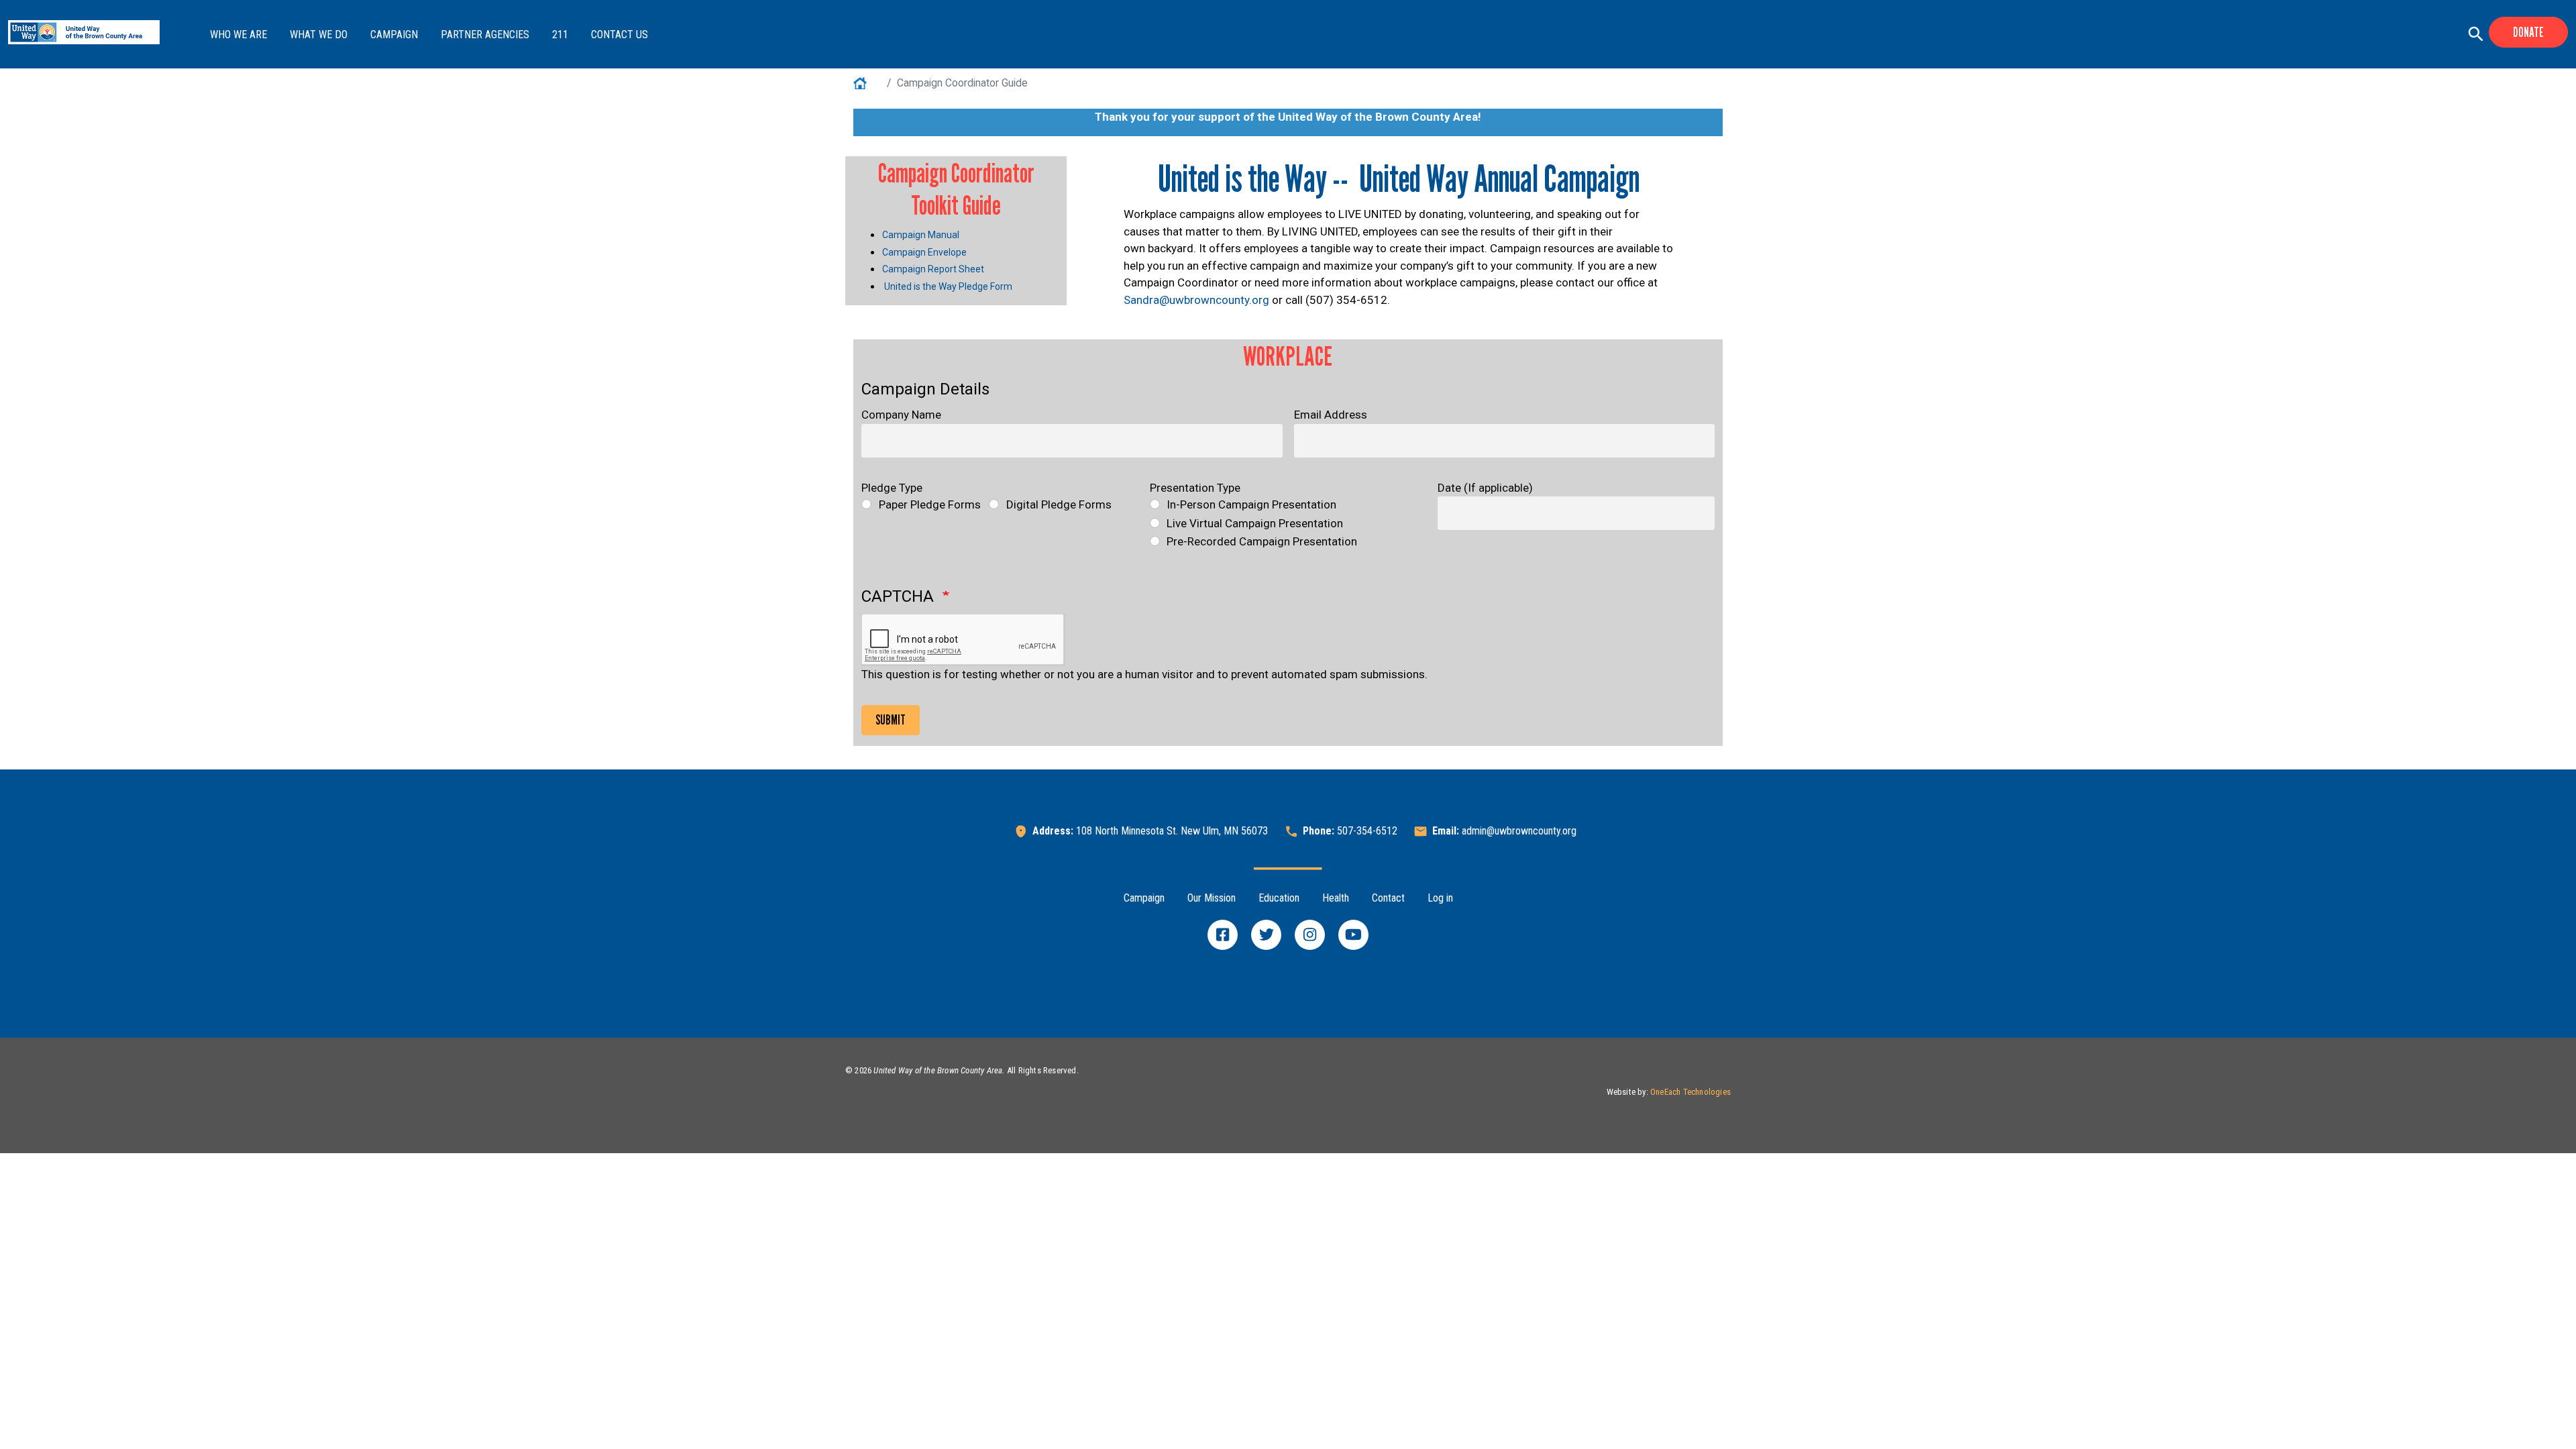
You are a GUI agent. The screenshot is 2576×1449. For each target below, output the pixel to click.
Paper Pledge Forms (930, 504)
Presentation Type (1195, 488)
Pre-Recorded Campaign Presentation (1262, 541)
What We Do (319, 35)
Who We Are (238, 35)
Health (1336, 898)
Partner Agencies (485, 35)
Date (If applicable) (1485, 488)
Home (867, 83)
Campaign (394, 35)
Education (1279, 898)
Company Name (901, 415)
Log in (1440, 898)
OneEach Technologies (1690, 1092)
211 (560, 35)
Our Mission (1212, 898)
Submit (891, 720)
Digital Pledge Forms (1059, 504)
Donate (2528, 32)
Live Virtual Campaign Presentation (1255, 523)
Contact (1388, 898)
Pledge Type (892, 488)
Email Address (1331, 415)
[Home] (84, 32)
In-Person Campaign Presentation (1251, 504)
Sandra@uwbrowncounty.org (1196, 300)
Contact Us (620, 35)
